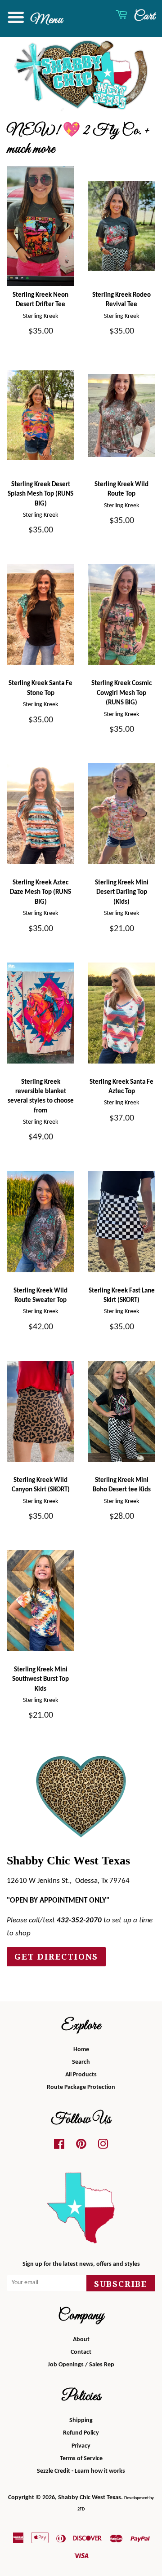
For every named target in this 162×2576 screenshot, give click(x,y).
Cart (143, 16)
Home (81, 2050)
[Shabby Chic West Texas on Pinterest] (81, 2147)
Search (81, 2062)
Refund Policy (81, 2433)
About (81, 2340)
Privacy (81, 2446)
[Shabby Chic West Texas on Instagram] (103, 2147)
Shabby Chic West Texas (90, 2498)
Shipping (81, 2420)
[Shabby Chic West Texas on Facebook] (59, 2147)
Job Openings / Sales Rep (81, 2365)
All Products (81, 2075)
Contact (81, 2352)
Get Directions (56, 1957)
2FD (81, 2509)
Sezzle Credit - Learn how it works (81, 2471)
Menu (45, 20)
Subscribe (121, 2284)
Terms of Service (81, 2459)
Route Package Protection (81, 2087)
